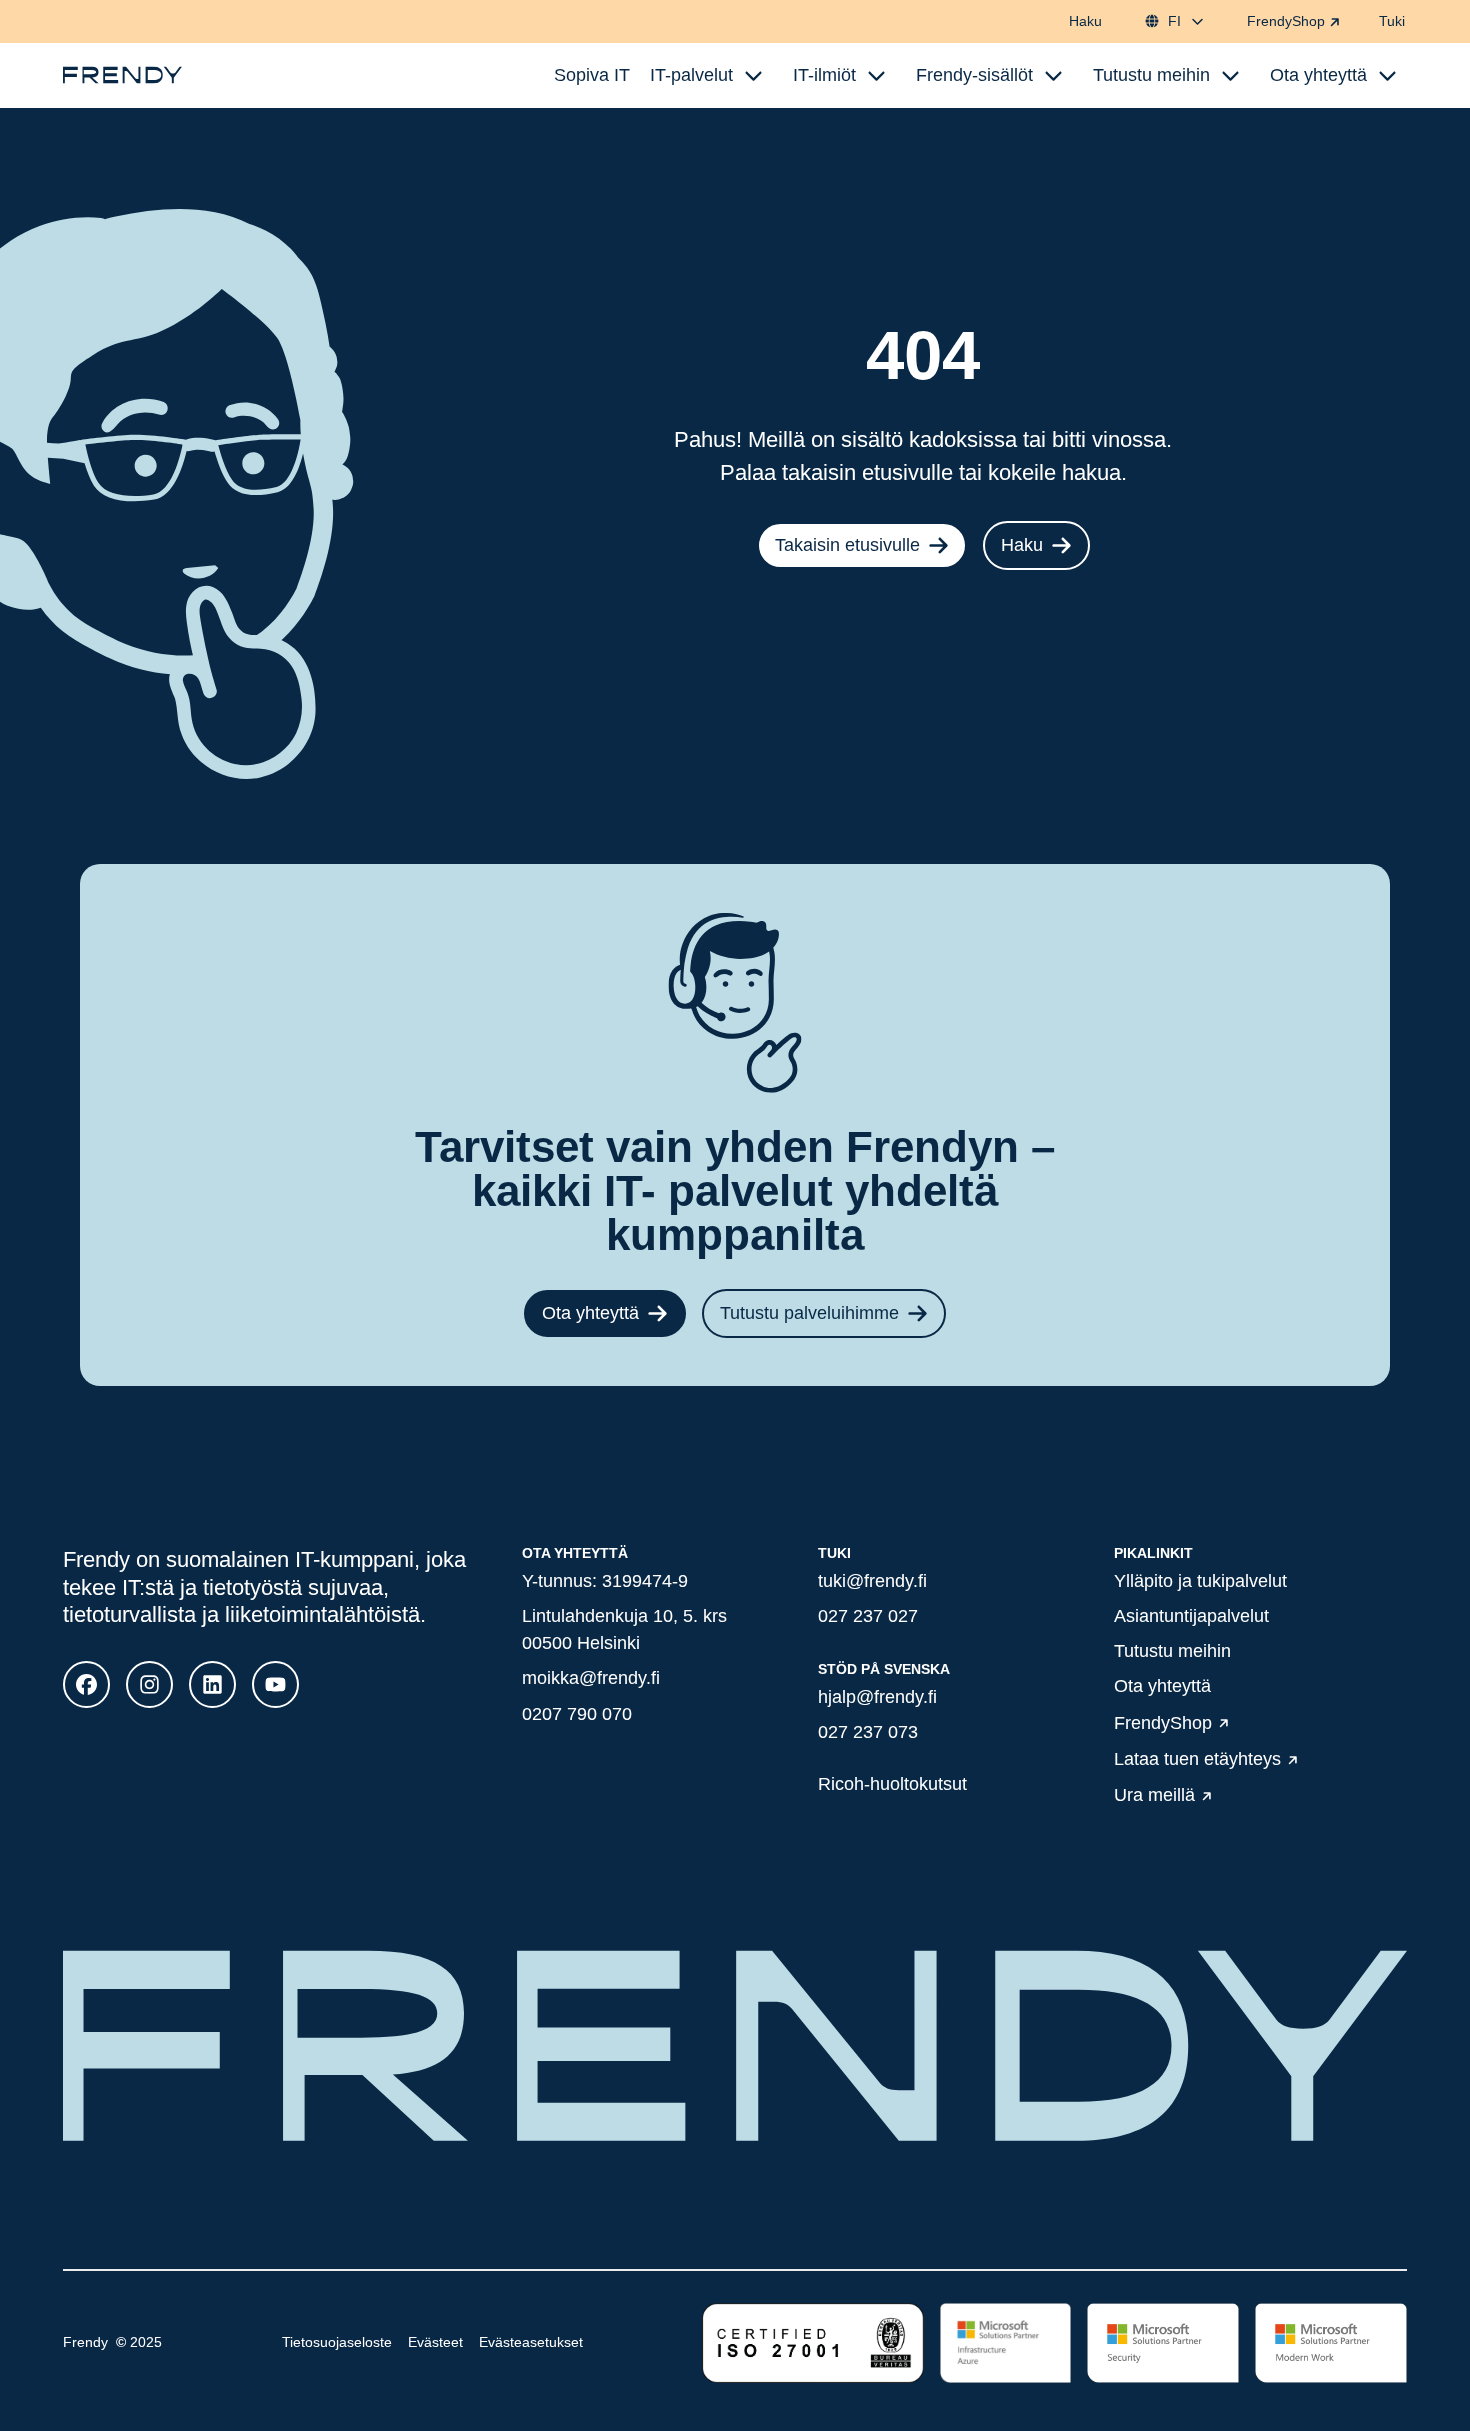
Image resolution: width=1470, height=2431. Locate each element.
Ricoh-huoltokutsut (892, 1784)
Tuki (1392, 21)
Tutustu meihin (1172, 1651)
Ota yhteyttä (590, 1313)
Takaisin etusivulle (847, 545)
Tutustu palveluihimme (809, 1313)
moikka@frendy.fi (591, 1678)
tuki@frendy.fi (872, 1581)
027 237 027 (868, 1616)
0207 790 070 (577, 1714)
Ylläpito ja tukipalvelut (1200, 1581)
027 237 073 (868, 1732)
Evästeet (435, 2342)
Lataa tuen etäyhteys (1197, 1759)
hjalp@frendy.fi (877, 1697)
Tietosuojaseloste (337, 2342)
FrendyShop (1286, 21)
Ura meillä (1154, 1796)
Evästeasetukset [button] (531, 2342)
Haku (1085, 21)
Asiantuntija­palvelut (1191, 1616)
